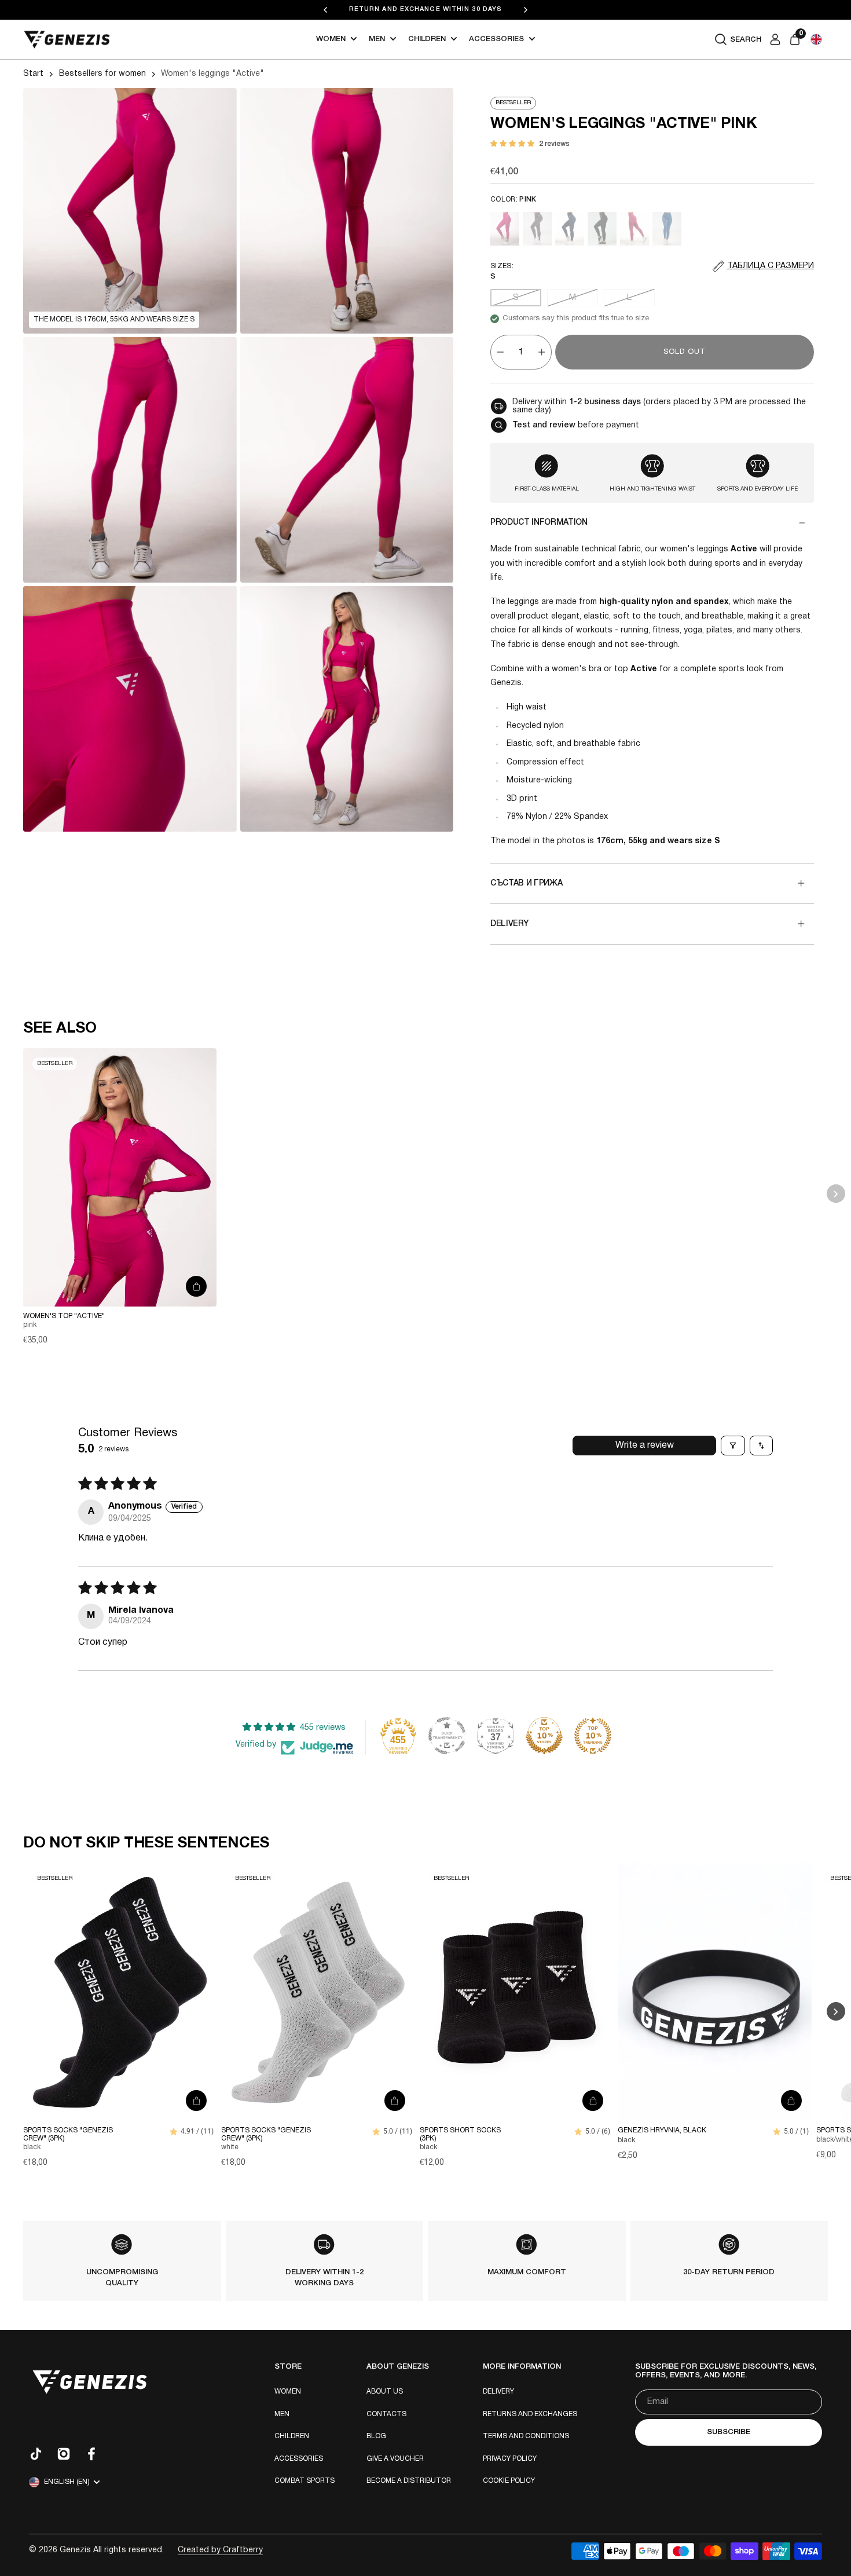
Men (377, 39)
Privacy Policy (510, 2459)
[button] (816, 39)
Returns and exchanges (530, 2414)
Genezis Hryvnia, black (662, 2131)
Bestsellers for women (102, 74)
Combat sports (305, 2481)
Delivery (498, 2392)
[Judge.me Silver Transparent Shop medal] (447, 1736)
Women (331, 39)
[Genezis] (67, 40)
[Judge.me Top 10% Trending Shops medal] (593, 1736)
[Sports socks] (120, 1992)
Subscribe (729, 2432)
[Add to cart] (196, 1286)
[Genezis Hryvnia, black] (714, 1992)
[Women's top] (120, 1177)
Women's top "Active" (64, 1316)
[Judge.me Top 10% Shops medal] (544, 1736)
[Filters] (733, 1446)
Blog (376, 2436)
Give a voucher (395, 2459)
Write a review (645, 1446)
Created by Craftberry (220, 2550)
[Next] (526, 10)
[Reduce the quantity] (500, 352)
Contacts (386, 2414)
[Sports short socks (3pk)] (516, 1992)
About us (385, 2392)
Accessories (496, 39)
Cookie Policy (509, 2481)
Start (33, 74)
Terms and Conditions (526, 2436)
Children (427, 39)
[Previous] (325, 10)
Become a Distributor (409, 2481)
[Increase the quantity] (542, 352)
